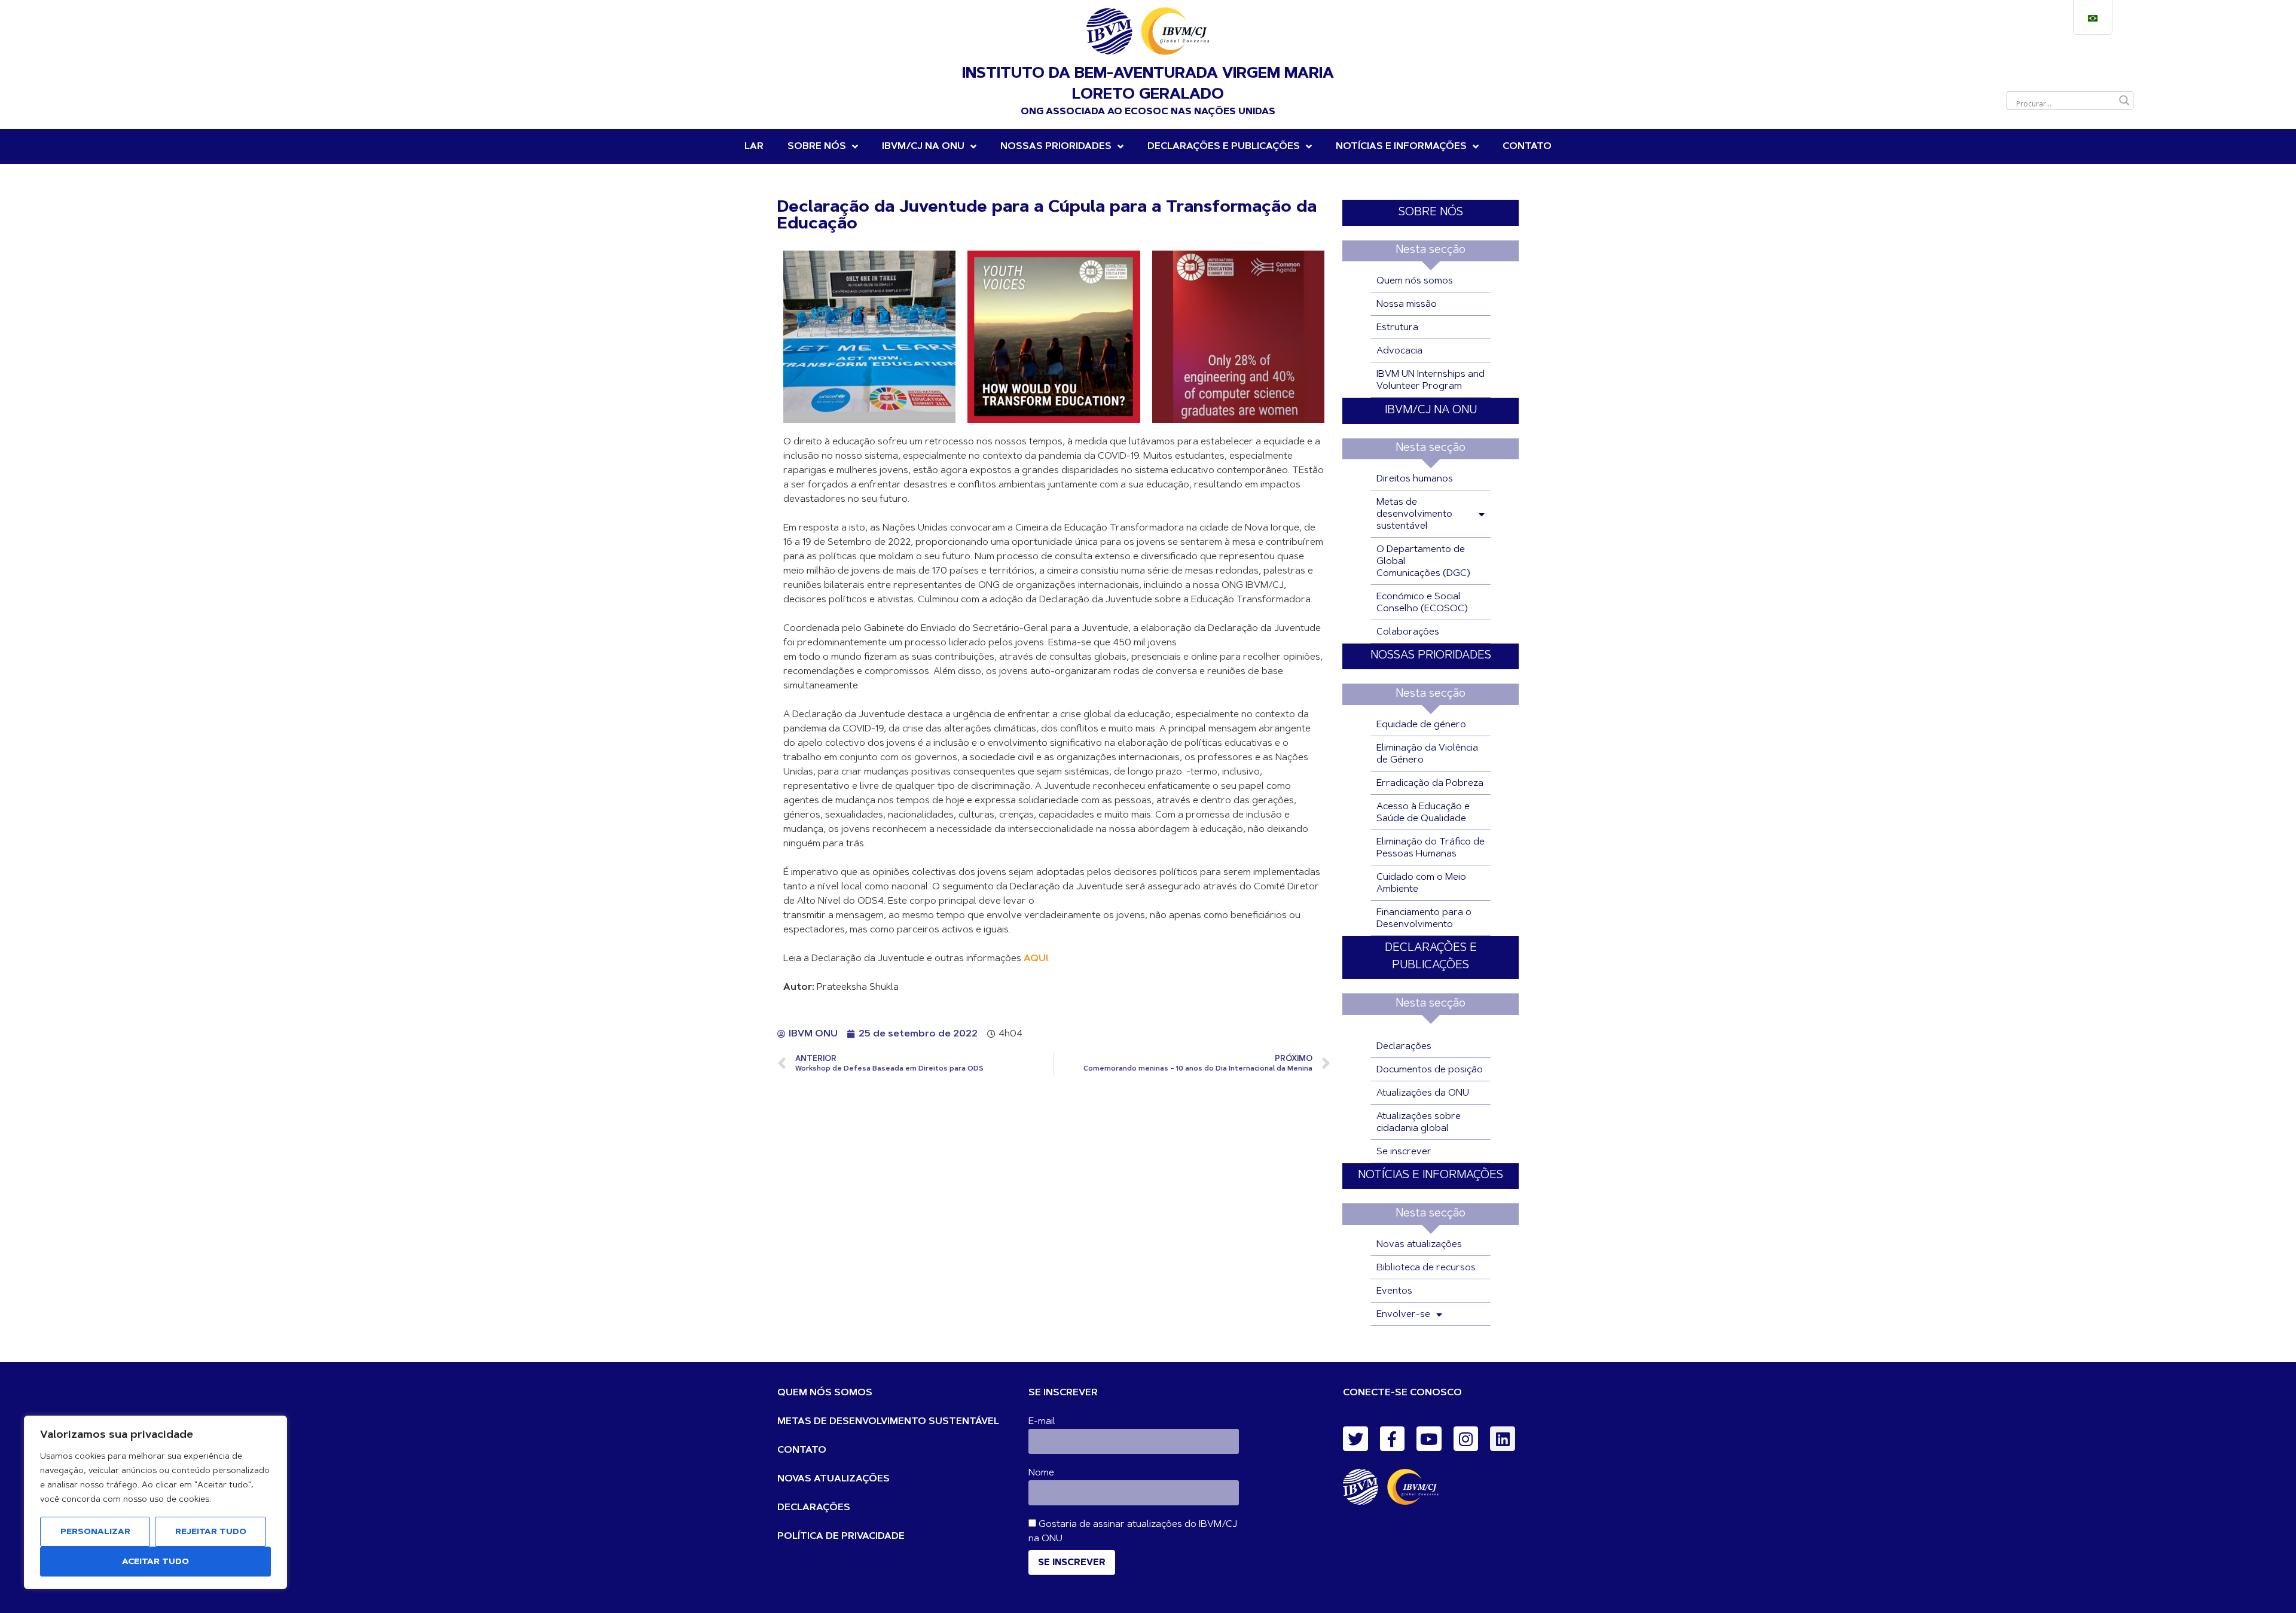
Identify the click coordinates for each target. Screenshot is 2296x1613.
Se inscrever (1404, 1152)
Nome (1041, 1473)
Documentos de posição (1430, 1070)
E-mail (1042, 1422)
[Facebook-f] (1393, 1439)
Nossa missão (1407, 304)
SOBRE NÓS (1431, 213)
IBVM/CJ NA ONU (1431, 411)
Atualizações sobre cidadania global (1419, 1123)
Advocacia (1399, 351)
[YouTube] (1429, 1439)
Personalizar (95, 1532)
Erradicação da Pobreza (1430, 783)
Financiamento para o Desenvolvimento (1424, 919)
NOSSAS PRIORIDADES (1056, 147)
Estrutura (1397, 328)
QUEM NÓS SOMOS (825, 1393)
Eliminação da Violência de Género (1427, 754)
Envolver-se (1403, 1315)
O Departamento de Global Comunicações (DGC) (1423, 562)
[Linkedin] (1503, 1439)
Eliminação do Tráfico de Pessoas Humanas (1431, 848)
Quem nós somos (1415, 281)
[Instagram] (1466, 1439)
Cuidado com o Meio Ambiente (1421, 883)
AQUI (1036, 959)
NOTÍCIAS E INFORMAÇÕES (1431, 1176)
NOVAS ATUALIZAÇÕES (833, 1479)
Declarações (1404, 1047)
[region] (155, 1502)
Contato (1527, 147)
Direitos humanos (1415, 479)
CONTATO (802, 1450)
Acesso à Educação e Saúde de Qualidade (1423, 813)
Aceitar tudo (155, 1562)
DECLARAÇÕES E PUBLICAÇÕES (1224, 147)
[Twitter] (1355, 1439)
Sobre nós (817, 147)
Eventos (1394, 1291)
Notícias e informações (1401, 147)
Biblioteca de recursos (1426, 1268)
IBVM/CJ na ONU (923, 147)
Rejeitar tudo (211, 1532)
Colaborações (1408, 632)
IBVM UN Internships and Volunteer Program (1431, 380)
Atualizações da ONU (1423, 1093)
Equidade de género (1421, 725)
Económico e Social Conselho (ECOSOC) (1422, 603)
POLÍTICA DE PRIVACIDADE (841, 1536)
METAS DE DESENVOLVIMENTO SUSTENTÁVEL (888, 1422)
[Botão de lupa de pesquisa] (2124, 100)
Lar (754, 147)
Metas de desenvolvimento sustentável (1414, 514)
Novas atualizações (1419, 1245)
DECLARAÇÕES (814, 1508)
